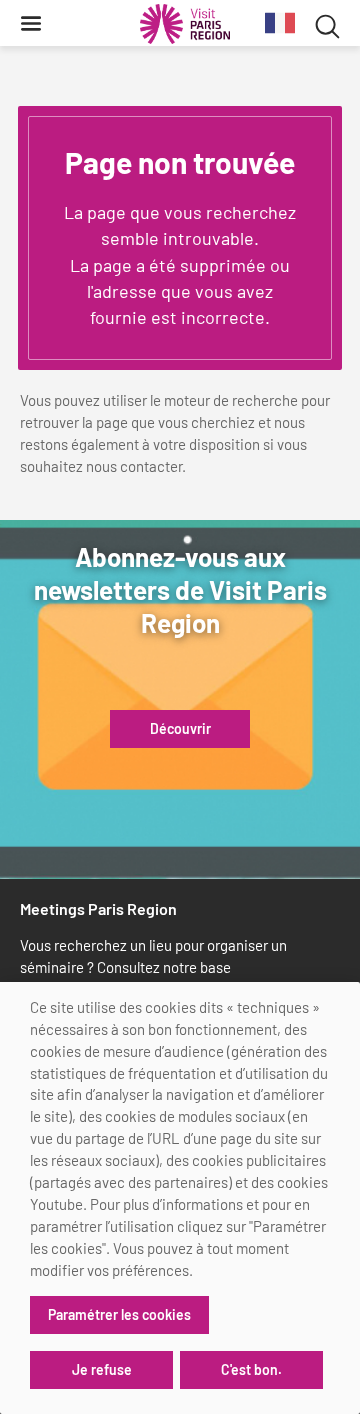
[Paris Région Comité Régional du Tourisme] (185, 24)
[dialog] (180, 1198)
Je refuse (102, 1369)
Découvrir (180, 729)
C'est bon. (251, 1369)
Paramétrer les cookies (119, 1314)
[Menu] (31, 23)
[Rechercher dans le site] (327, 23)
